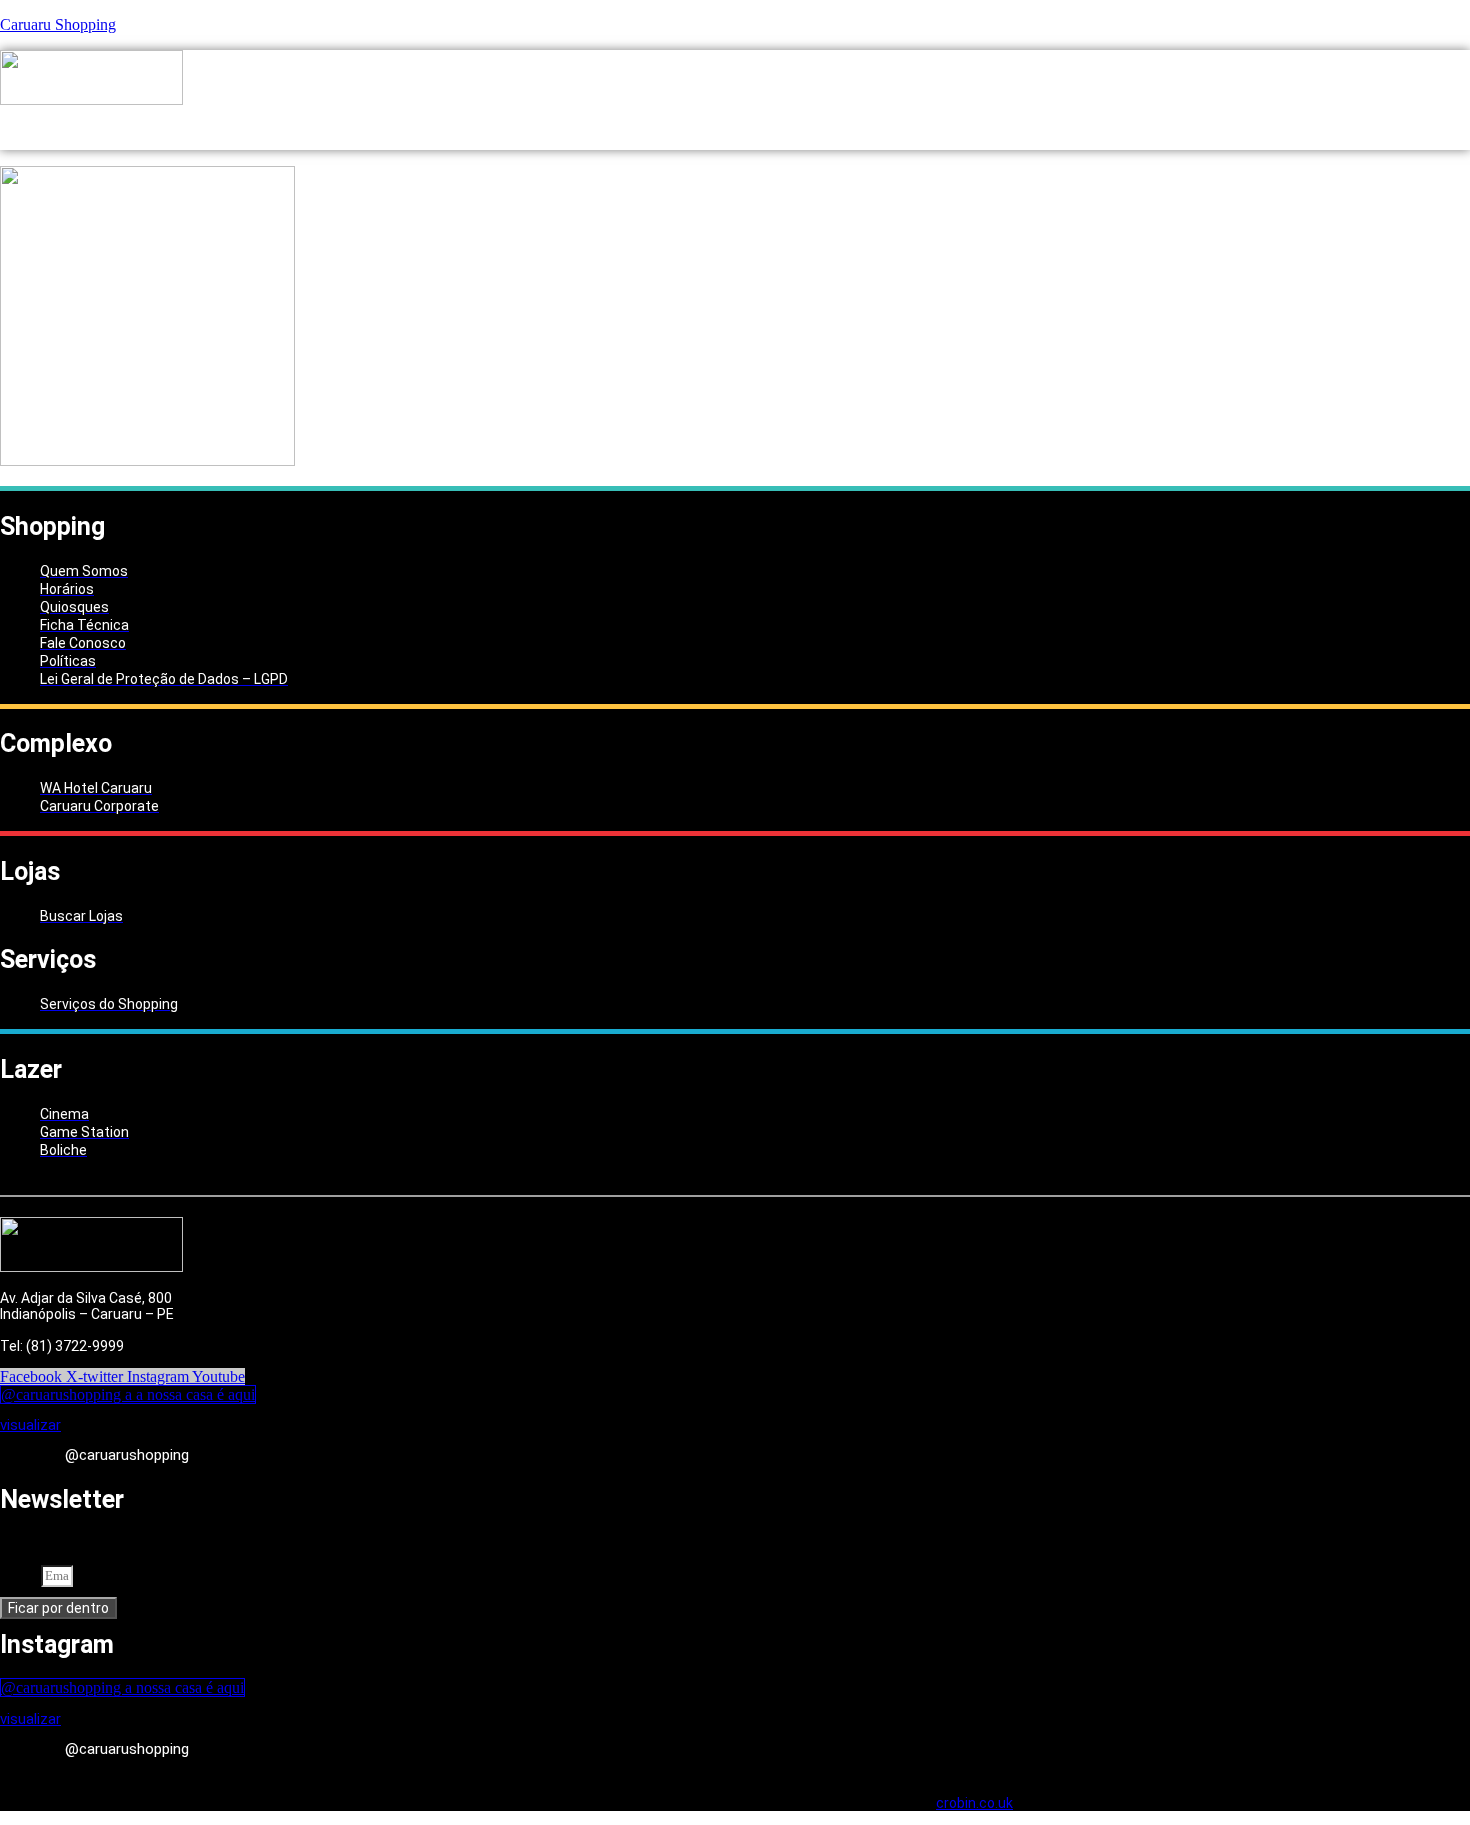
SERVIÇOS (696, 129)
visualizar (30, 1425)
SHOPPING (532, 129)
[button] (537, 129)
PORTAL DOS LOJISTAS (1007, 129)
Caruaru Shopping (58, 24)
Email (20, 1574)
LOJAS (620, 129)
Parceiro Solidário (1171, 129)
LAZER (772, 129)
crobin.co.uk (974, 1803)
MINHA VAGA (867, 129)
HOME (455, 129)
